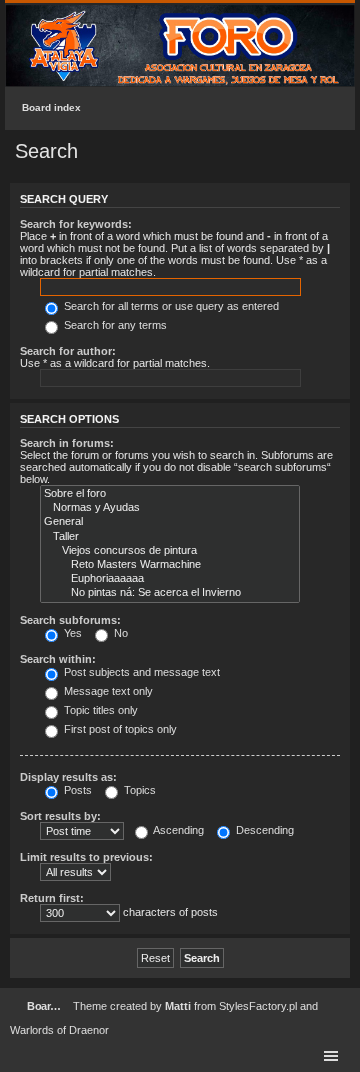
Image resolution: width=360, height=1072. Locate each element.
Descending (263, 830)
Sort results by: (60, 816)
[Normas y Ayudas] (170, 508)
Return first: (52, 898)
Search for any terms (114, 325)
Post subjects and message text (140, 672)
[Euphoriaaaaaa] (170, 579)
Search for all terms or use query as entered (170, 306)
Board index (51, 107)
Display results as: (68, 777)
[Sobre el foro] (170, 494)
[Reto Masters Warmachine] (170, 565)
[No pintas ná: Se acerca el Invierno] (170, 593)
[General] (170, 522)
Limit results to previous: (86, 857)
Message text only (107, 691)
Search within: (58, 659)
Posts (76, 790)
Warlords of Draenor (59, 1030)
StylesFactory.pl (258, 1006)
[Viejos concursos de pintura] (170, 551)
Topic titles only (99, 710)
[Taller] (170, 537)
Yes (71, 633)
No (119, 633)
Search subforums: (70, 620)
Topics (138, 790)
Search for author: (68, 351)
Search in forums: (67, 443)
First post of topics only (119, 729)
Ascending (177, 830)
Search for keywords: (76, 224)
